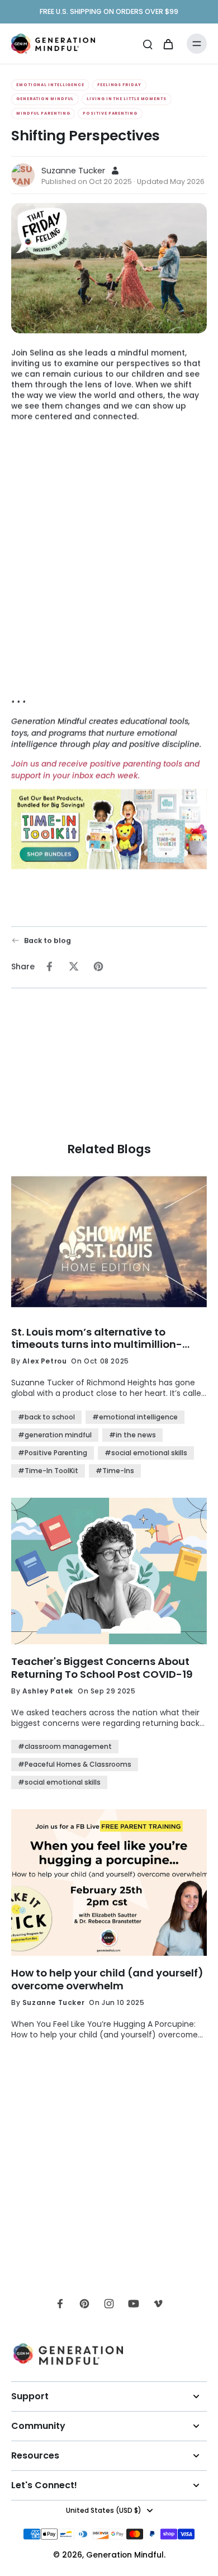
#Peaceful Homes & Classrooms (75, 1764)
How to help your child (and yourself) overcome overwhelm (107, 1980)
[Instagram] (109, 2304)
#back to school (46, 1417)
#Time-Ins (115, 1471)
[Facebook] (60, 2304)
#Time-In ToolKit (48, 1471)
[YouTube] (134, 2304)
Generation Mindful (125, 2555)
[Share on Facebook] (49, 966)
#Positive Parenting (53, 1453)
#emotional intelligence (135, 1417)
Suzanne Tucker (73, 171)
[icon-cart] (168, 44)
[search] (148, 44)
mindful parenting (43, 113)
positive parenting (110, 113)
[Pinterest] (84, 2304)
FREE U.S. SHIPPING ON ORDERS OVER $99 (109, 11)
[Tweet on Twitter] (74, 966)
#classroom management (65, 1746)
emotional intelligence (50, 85)
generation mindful (45, 99)
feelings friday (119, 85)
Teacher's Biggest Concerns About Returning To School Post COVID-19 (102, 1668)
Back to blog (48, 940)
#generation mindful (55, 1435)
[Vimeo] (158, 2304)
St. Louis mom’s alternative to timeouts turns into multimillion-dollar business (97, 1339)
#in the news (132, 1435)
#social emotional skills (146, 1453)
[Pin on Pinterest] (98, 966)
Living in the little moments (126, 99)
